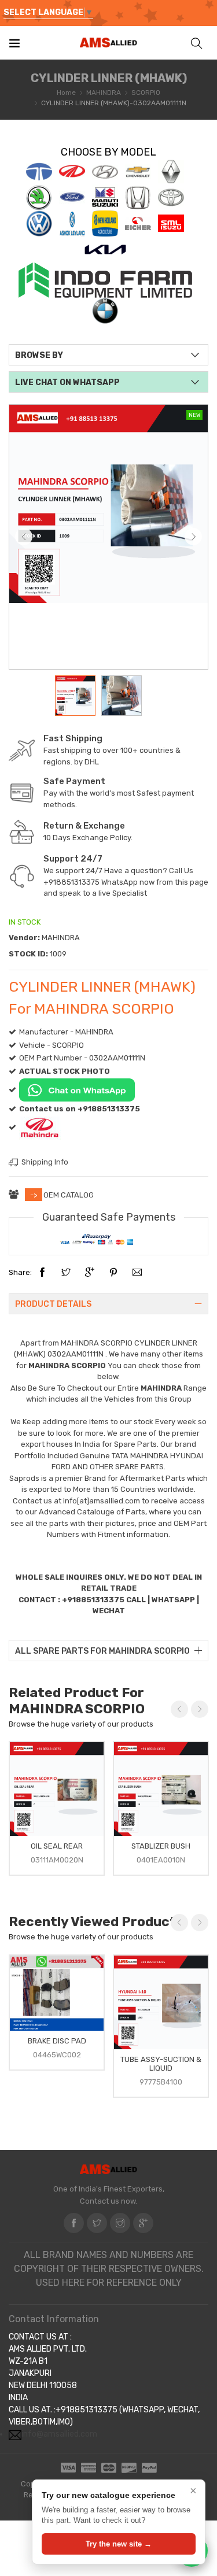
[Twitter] (66, 1273)
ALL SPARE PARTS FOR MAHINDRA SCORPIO (102, 1651)
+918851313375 (71, 882)
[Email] (137, 1273)
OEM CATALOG (69, 1195)
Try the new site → (119, 2544)
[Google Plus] (90, 1273)
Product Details (53, 1304)
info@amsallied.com (59, 2434)
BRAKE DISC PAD (57, 2041)
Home (66, 93)
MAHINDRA (104, 93)
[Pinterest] (113, 1273)
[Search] (197, 42)
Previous (24, 537)
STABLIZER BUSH (161, 1846)
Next (193, 537)
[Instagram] (120, 2223)
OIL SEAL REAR (57, 1846)
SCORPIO (146, 93)
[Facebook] (42, 1273)
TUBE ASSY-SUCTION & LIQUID (161, 2064)
